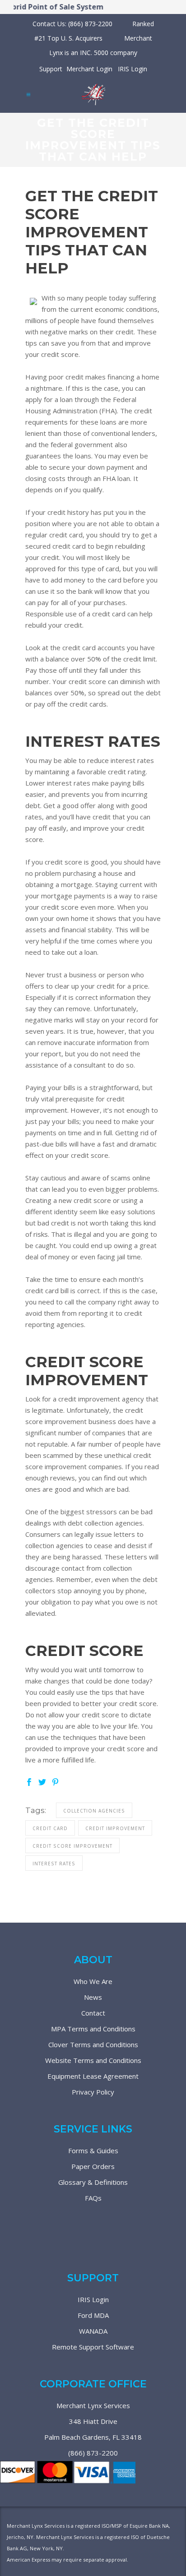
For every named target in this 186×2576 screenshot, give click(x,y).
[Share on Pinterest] (55, 1781)
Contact (93, 2013)
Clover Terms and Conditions (93, 2044)
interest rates (54, 1864)
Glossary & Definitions (93, 2182)
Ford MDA (93, 2315)
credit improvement (115, 1828)
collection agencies (94, 1811)
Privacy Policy (93, 2092)
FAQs (93, 2198)
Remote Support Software (93, 2347)
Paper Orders (93, 2166)
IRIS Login (133, 69)
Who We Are (93, 1981)
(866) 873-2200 (93, 2453)
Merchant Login (89, 69)
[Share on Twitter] (42, 1781)
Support (51, 69)
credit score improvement (72, 1846)
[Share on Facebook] (29, 1781)
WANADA (93, 2331)
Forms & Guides (93, 2151)
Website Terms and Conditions (93, 2060)
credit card (50, 1828)
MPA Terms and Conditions (93, 2029)
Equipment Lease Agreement (93, 2076)
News (93, 1997)
